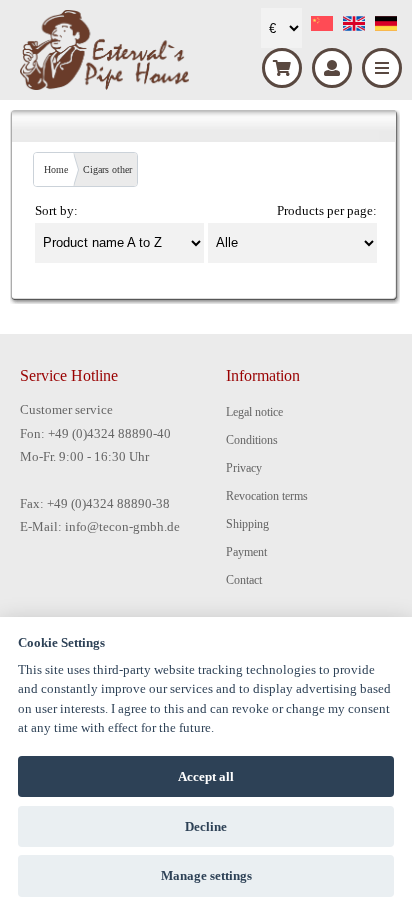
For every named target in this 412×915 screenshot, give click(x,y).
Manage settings (206, 875)
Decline (206, 826)
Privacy (244, 468)
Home (56, 169)
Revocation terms (267, 496)
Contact (244, 580)
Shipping (247, 524)
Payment (246, 552)
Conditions (252, 440)
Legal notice (254, 412)
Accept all (206, 776)
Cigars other (107, 169)
